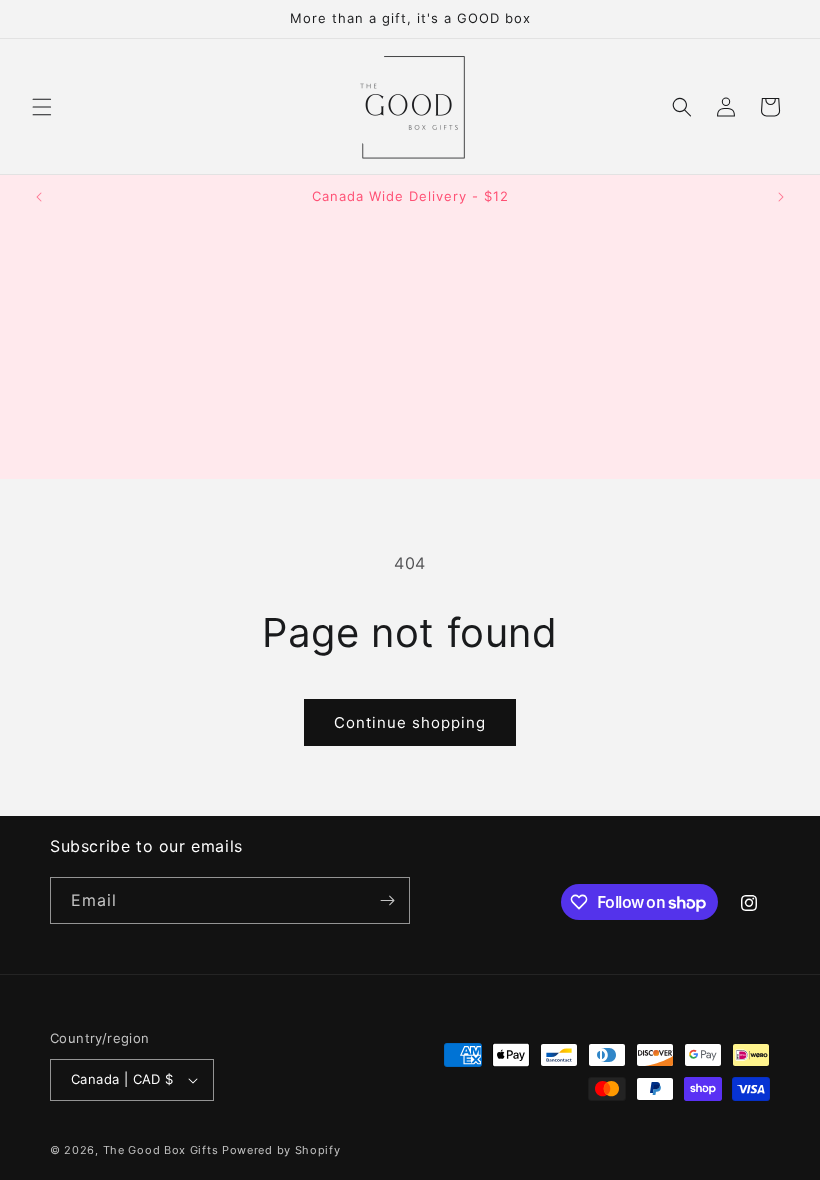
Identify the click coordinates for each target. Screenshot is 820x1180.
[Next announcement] (781, 197)
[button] (42, 107)
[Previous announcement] (39, 197)
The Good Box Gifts (161, 1150)
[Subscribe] (387, 900)
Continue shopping (410, 722)
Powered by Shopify (281, 1150)
